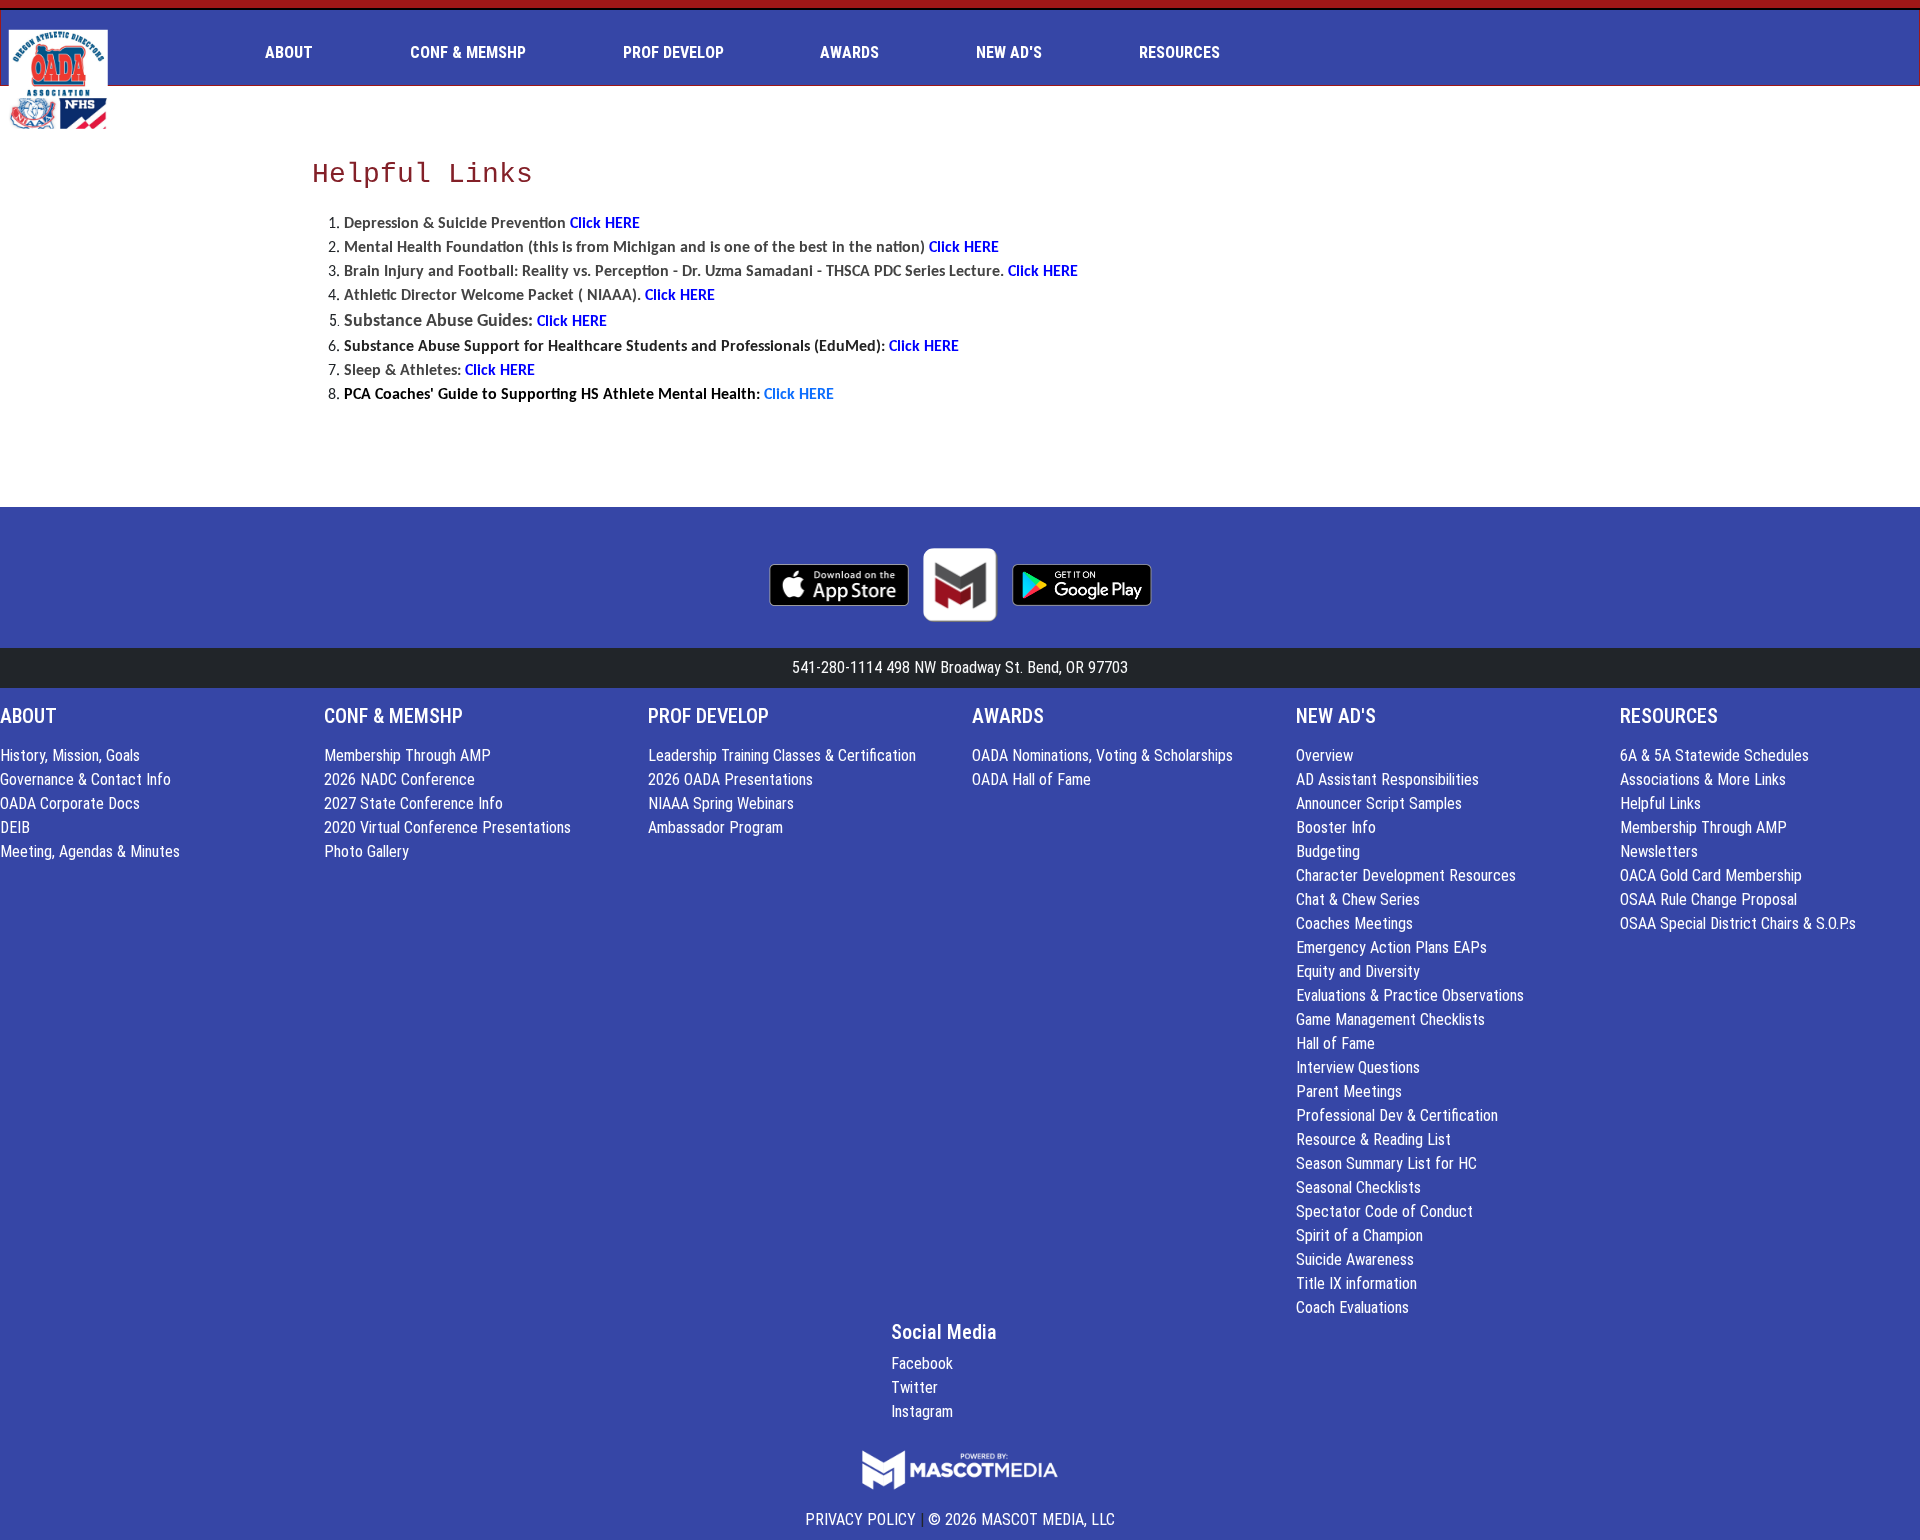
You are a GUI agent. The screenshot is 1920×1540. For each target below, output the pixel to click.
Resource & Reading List (1373, 1139)
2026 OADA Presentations (730, 779)
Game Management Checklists (1390, 1019)
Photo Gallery (366, 851)
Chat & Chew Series (1358, 899)
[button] (297, 53)
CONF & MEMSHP (393, 716)
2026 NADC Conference (399, 779)
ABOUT (28, 716)
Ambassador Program (715, 827)
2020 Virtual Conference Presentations (447, 827)
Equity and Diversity (1358, 971)
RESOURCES (1669, 716)
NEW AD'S (1336, 716)
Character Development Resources (1406, 875)
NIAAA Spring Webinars (721, 803)
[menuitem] (297, 53)
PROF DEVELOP (708, 716)
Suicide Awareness (1355, 1259)
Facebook (922, 1363)
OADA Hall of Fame (1031, 779)
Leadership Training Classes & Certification (782, 755)
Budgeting (1328, 851)
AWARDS (1008, 716)
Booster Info (1336, 827)
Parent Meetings (1349, 1091)
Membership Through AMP (407, 755)
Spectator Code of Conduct (1384, 1211)
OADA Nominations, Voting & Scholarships (1102, 755)
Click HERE (605, 224)
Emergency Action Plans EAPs (1391, 947)
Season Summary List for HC (1386, 1163)
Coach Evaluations (1352, 1307)
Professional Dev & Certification (1397, 1115)
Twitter (914, 1387)
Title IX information (1356, 1283)
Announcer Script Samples (1379, 803)
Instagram (922, 1411)
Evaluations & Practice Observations (1410, 995)
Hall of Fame (1335, 1043)
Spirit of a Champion (1359, 1235)
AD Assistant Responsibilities (1387, 779)
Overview (1324, 755)
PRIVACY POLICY (860, 1519)
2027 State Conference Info (413, 803)
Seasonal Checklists (1358, 1187)
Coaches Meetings (1354, 923)
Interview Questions (1358, 1067)
